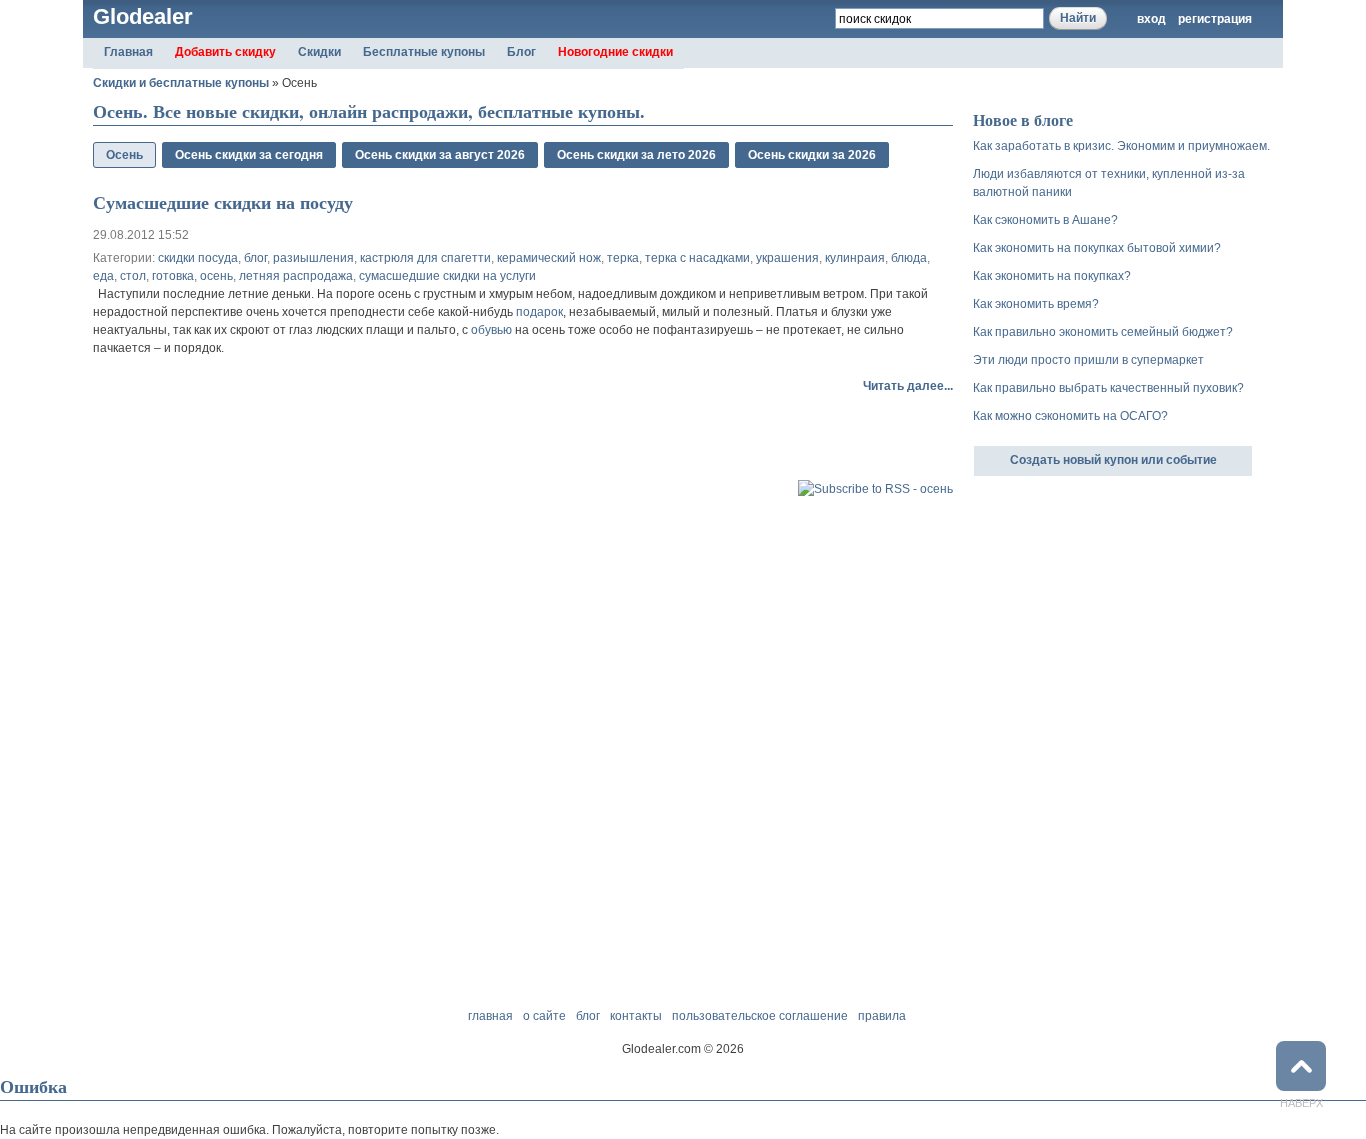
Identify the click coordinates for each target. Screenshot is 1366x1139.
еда (103, 276)
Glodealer (143, 16)
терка (623, 258)
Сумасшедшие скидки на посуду (223, 202)
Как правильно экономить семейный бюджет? (1103, 332)
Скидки (319, 52)
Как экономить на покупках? (1052, 276)
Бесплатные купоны (424, 52)
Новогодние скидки (615, 52)
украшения (787, 258)
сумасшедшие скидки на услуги (447, 276)
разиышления (313, 258)
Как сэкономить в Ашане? (1045, 220)
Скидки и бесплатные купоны (181, 83)
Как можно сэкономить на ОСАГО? (1070, 416)
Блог (521, 52)
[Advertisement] (327, 445)
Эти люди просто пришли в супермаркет (1088, 360)
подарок (539, 312)
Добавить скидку (225, 52)
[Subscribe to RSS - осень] (875, 489)
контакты (636, 1016)
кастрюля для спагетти (425, 258)
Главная (128, 52)
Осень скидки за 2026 (812, 155)
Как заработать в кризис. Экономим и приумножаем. (1121, 146)
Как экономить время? (1036, 304)
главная (490, 1016)
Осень (124, 155)
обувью (491, 330)
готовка (173, 276)
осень (216, 276)
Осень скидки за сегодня (249, 155)
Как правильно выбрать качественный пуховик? (1108, 388)
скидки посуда (198, 258)
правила (882, 1016)
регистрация (1215, 19)
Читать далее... (908, 386)
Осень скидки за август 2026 (440, 155)
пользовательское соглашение (760, 1016)
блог (255, 258)
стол (133, 276)
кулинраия (855, 258)
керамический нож (549, 258)
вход (1151, 19)
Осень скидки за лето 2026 (636, 155)
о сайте (544, 1016)
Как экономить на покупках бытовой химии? (1097, 248)
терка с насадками (697, 258)
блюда (909, 258)
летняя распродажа (296, 276)
